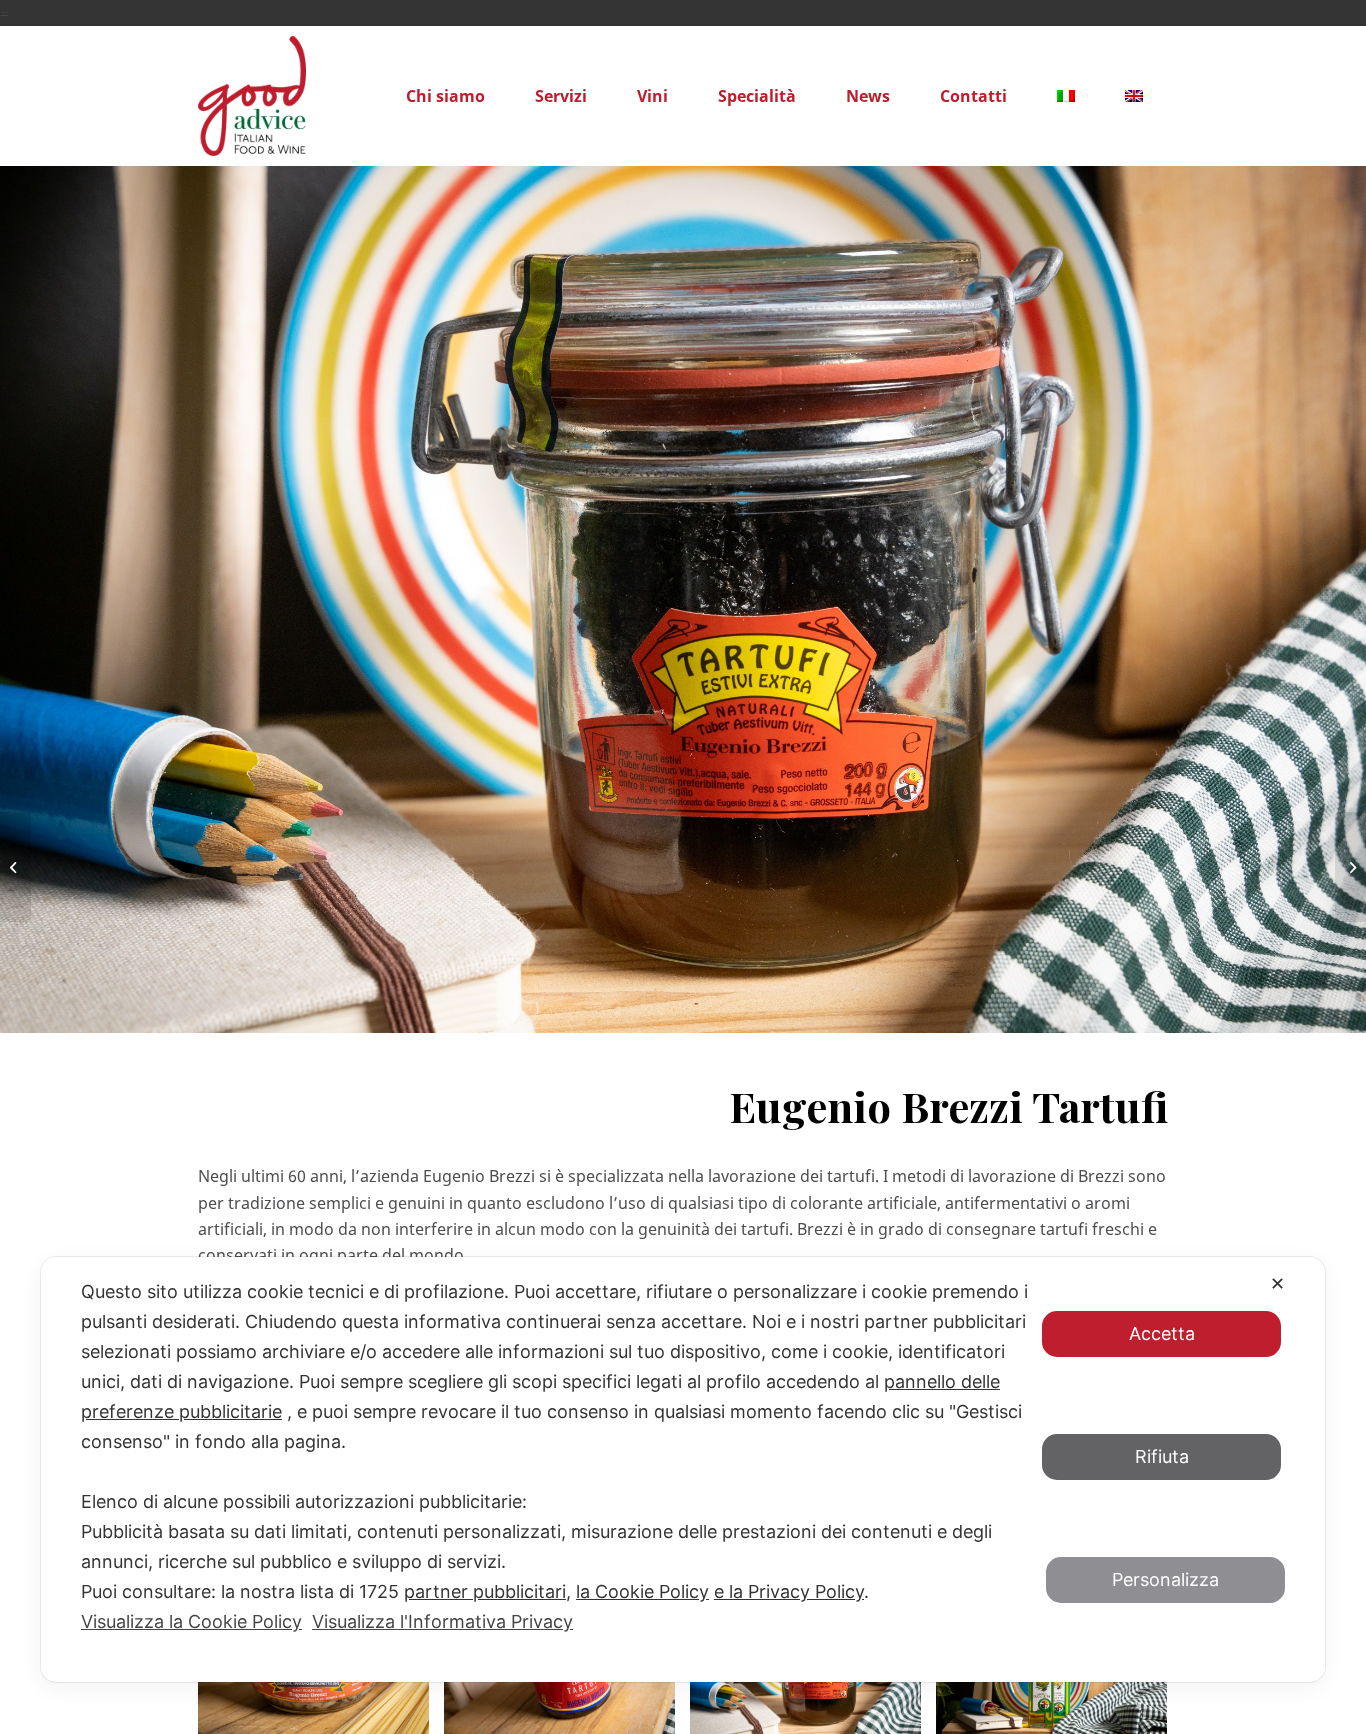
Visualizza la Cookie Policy (191, 1621)
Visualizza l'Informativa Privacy (442, 1621)
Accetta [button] (1162, 1333)
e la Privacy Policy (789, 1591)
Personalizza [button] (1165, 1579)
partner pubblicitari (485, 1591)
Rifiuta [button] (1162, 1456)
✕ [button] (1277, 1283)
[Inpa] (1350, 867)
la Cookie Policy (642, 1591)
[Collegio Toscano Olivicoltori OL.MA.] (15, 867)
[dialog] (683, 1469)
